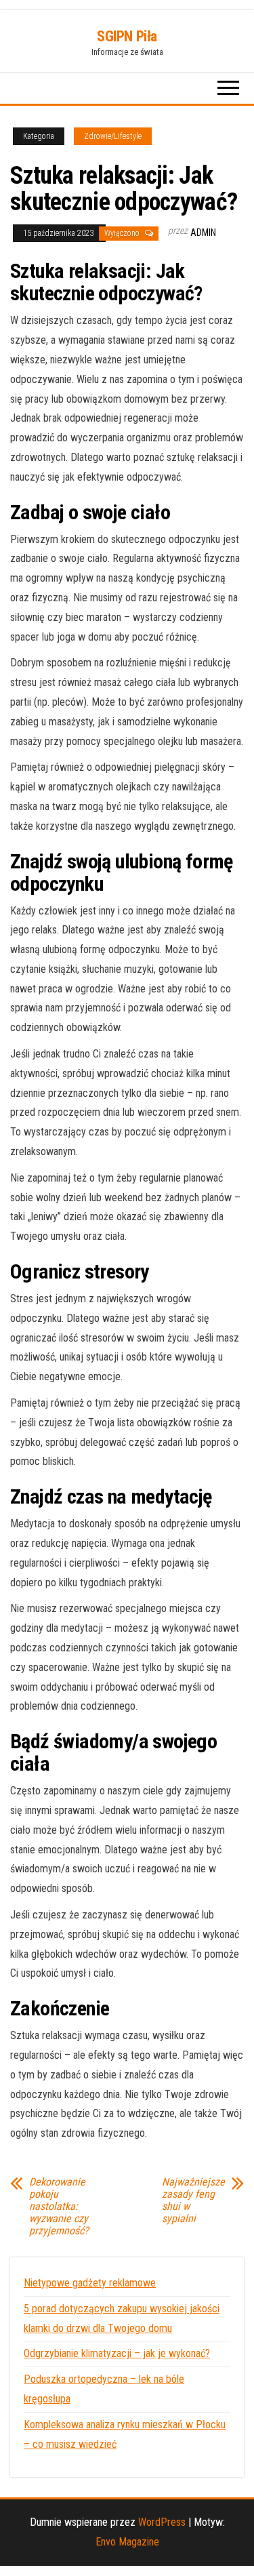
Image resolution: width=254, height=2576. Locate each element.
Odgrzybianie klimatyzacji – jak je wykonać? (117, 2353)
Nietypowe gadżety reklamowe (90, 2283)
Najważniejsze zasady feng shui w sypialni (193, 2200)
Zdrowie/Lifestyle (113, 136)
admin (203, 233)
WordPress (162, 2522)
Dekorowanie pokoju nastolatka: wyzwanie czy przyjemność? (59, 2207)
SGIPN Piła (127, 36)
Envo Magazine (127, 2542)
